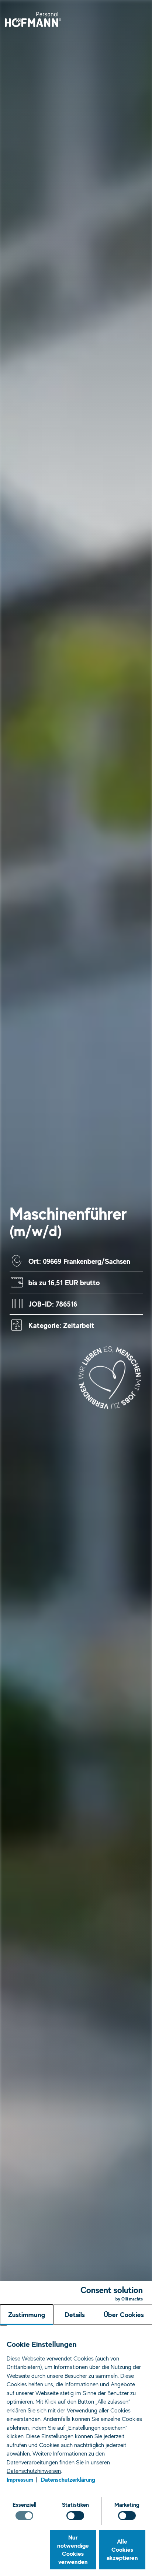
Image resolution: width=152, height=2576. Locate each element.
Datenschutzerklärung (68, 2479)
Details (75, 2314)
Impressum (20, 2479)
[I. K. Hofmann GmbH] (33, 19)
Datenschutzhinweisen (34, 2471)
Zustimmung (27, 2314)
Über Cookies (124, 2314)
